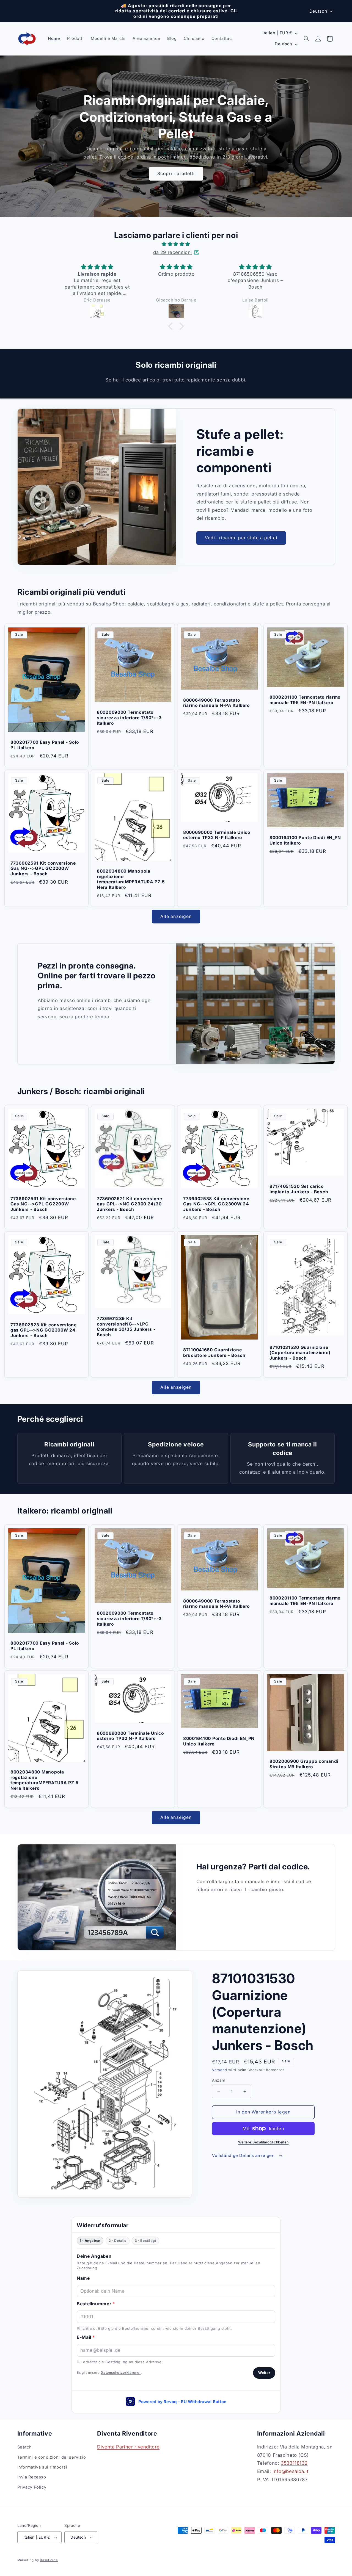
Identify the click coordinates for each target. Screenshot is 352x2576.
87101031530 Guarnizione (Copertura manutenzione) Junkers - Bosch (300, 1353)
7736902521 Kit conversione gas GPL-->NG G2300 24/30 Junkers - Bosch (130, 1204)
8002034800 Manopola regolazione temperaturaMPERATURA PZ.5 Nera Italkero (131, 879)
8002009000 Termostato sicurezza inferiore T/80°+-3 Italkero (129, 718)
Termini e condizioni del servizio (52, 2457)
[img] (176, 244)
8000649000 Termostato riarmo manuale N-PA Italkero (217, 703)
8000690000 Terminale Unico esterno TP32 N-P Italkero (217, 835)
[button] (306, 39)
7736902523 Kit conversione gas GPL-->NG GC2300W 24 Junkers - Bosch (44, 1330)
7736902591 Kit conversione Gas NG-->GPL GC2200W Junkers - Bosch (43, 868)
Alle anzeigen (176, 916)
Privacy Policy (32, 2487)
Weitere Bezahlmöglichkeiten (263, 2142)
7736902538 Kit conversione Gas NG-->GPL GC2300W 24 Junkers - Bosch (216, 1204)
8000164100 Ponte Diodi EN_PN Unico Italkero (305, 840)
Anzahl (218, 2080)
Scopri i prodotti (176, 174)
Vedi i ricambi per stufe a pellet (241, 538)
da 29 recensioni (173, 252)
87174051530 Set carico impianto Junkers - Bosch (299, 1189)
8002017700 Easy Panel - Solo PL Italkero (45, 745)
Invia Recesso (32, 2477)
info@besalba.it (290, 2471)
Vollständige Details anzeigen (244, 2156)
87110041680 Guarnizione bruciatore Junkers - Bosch (214, 1353)
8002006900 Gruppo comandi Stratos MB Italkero (304, 1764)
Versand (219, 2070)
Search (25, 2447)
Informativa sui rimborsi (42, 2467)
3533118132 (294, 2463)
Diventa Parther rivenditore (128, 2447)
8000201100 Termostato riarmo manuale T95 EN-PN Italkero (305, 700)
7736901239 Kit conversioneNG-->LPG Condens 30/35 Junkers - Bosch (126, 1327)
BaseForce (49, 2560)
